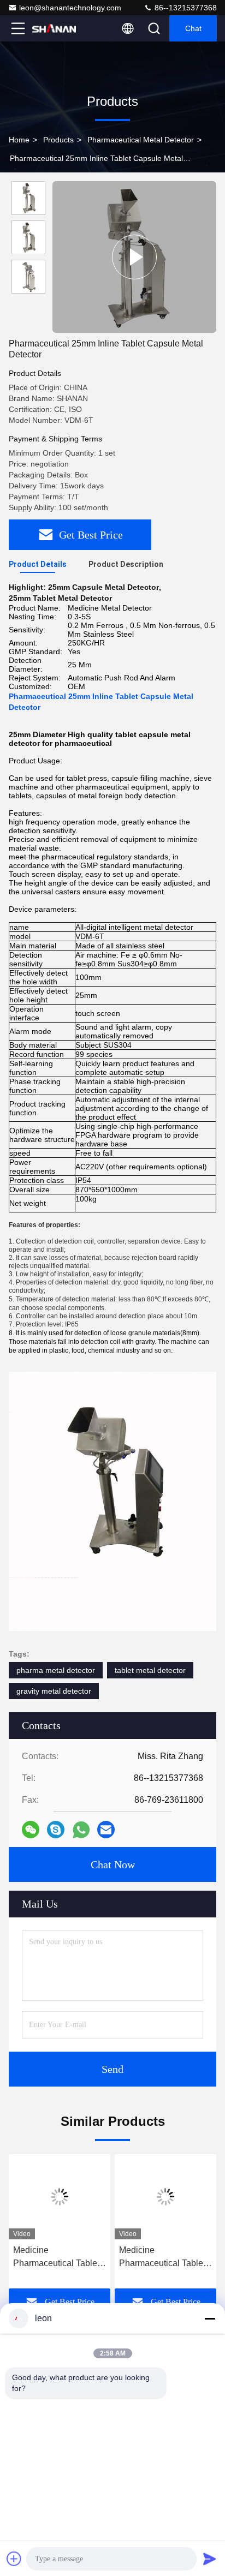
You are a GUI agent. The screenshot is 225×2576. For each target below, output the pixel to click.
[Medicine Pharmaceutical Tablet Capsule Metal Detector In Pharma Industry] (60, 2197)
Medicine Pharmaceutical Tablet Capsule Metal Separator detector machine (162, 2258)
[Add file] (14, 2559)
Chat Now (113, 1864)
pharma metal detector (56, 1670)
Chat (193, 28)
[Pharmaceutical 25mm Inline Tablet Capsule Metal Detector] (134, 257)
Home (19, 140)
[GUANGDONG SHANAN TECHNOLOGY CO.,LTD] (54, 28)
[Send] (210, 2559)
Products (58, 140)
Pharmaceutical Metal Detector (141, 140)
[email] (106, 1830)
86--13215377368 (185, 8)
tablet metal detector (150, 1670)
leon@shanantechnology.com (70, 8)
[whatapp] (81, 1830)
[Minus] (210, 2318)
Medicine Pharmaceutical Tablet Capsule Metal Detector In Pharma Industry (59, 2258)
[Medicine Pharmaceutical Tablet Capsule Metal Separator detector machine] (165, 2197)
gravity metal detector (54, 1691)
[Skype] (56, 1830)
